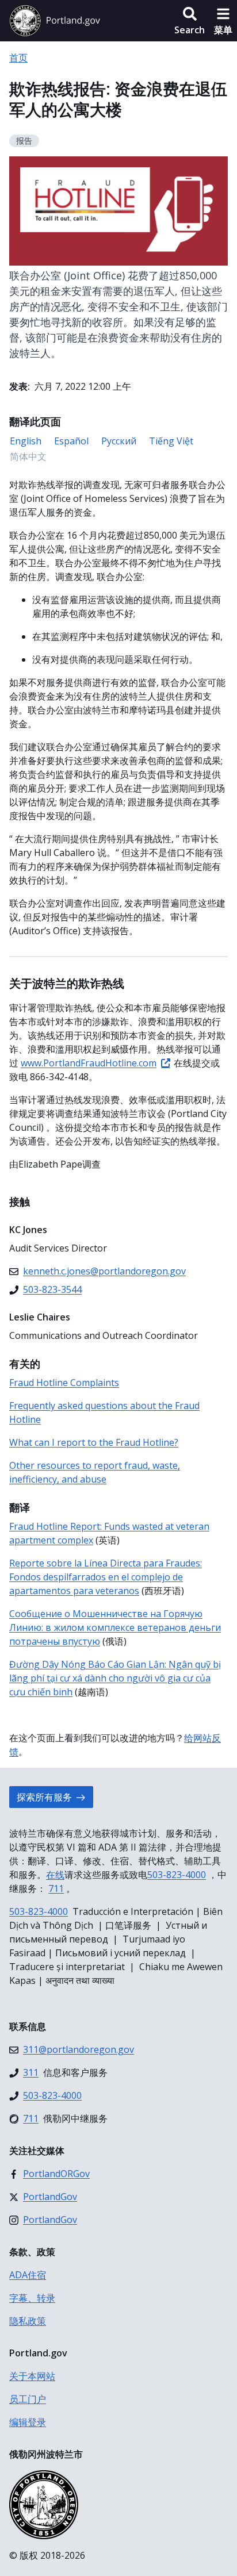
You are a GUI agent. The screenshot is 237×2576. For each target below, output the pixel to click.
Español (71, 441)
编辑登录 (28, 2422)
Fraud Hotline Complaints (64, 1383)
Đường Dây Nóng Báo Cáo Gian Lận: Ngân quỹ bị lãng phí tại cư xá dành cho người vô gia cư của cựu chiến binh (115, 1678)
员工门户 (28, 2399)
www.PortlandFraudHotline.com (89, 1063)
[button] (190, 21)
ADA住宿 (28, 2275)
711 (56, 1888)
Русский (119, 441)
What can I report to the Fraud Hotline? (94, 1442)
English (26, 441)
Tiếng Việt (171, 441)
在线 (55, 1875)
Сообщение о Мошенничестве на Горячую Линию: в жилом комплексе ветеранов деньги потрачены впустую (115, 1627)
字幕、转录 (32, 2298)
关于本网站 (32, 2376)
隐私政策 (28, 2321)
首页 (18, 57)
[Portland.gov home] (55, 21)
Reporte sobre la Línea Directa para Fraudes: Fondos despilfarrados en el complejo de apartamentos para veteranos (106, 1577)
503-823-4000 (177, 1875)
